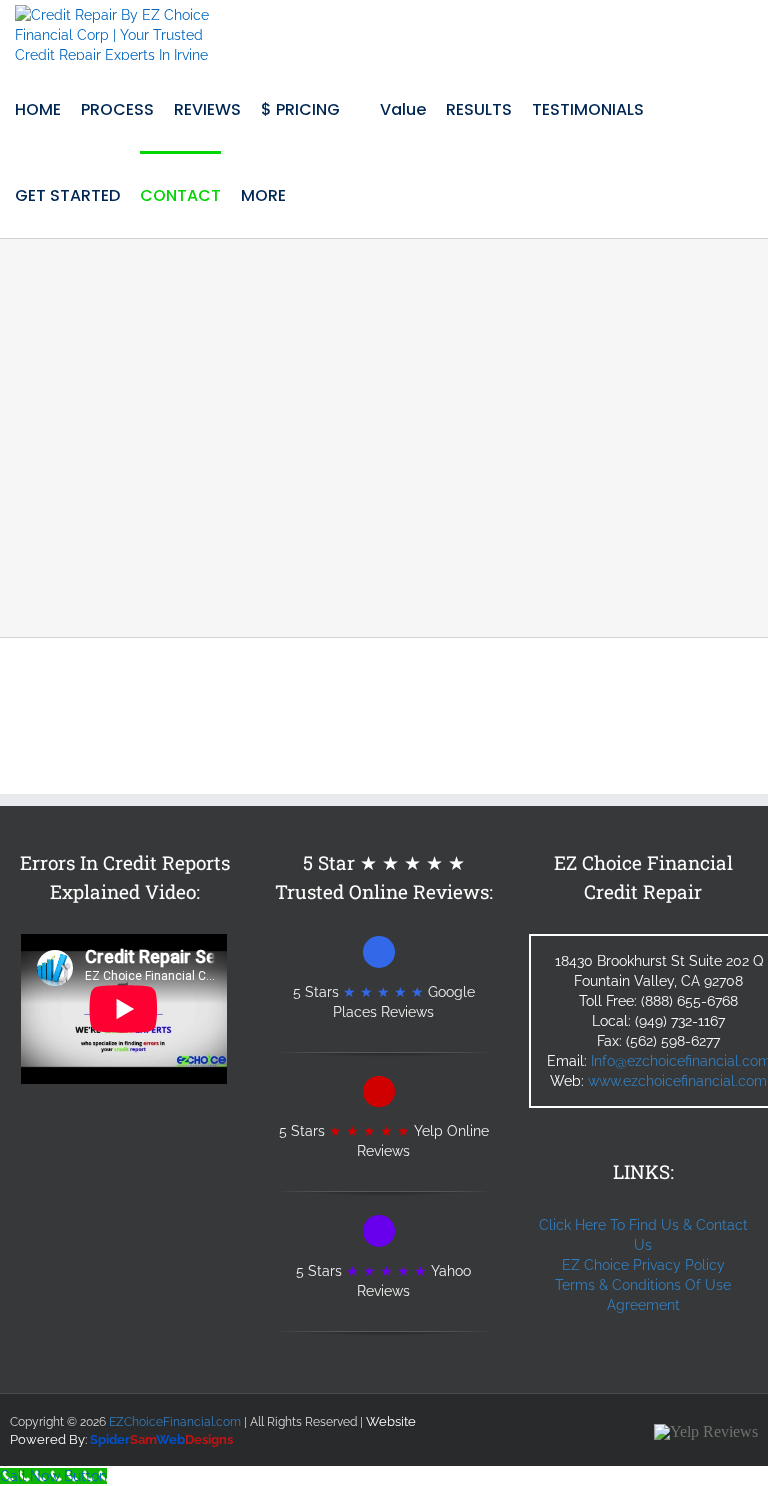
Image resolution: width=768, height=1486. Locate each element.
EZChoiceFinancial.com (175, 1422)
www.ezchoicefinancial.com (677, 1081)
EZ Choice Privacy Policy (643, 1265)
